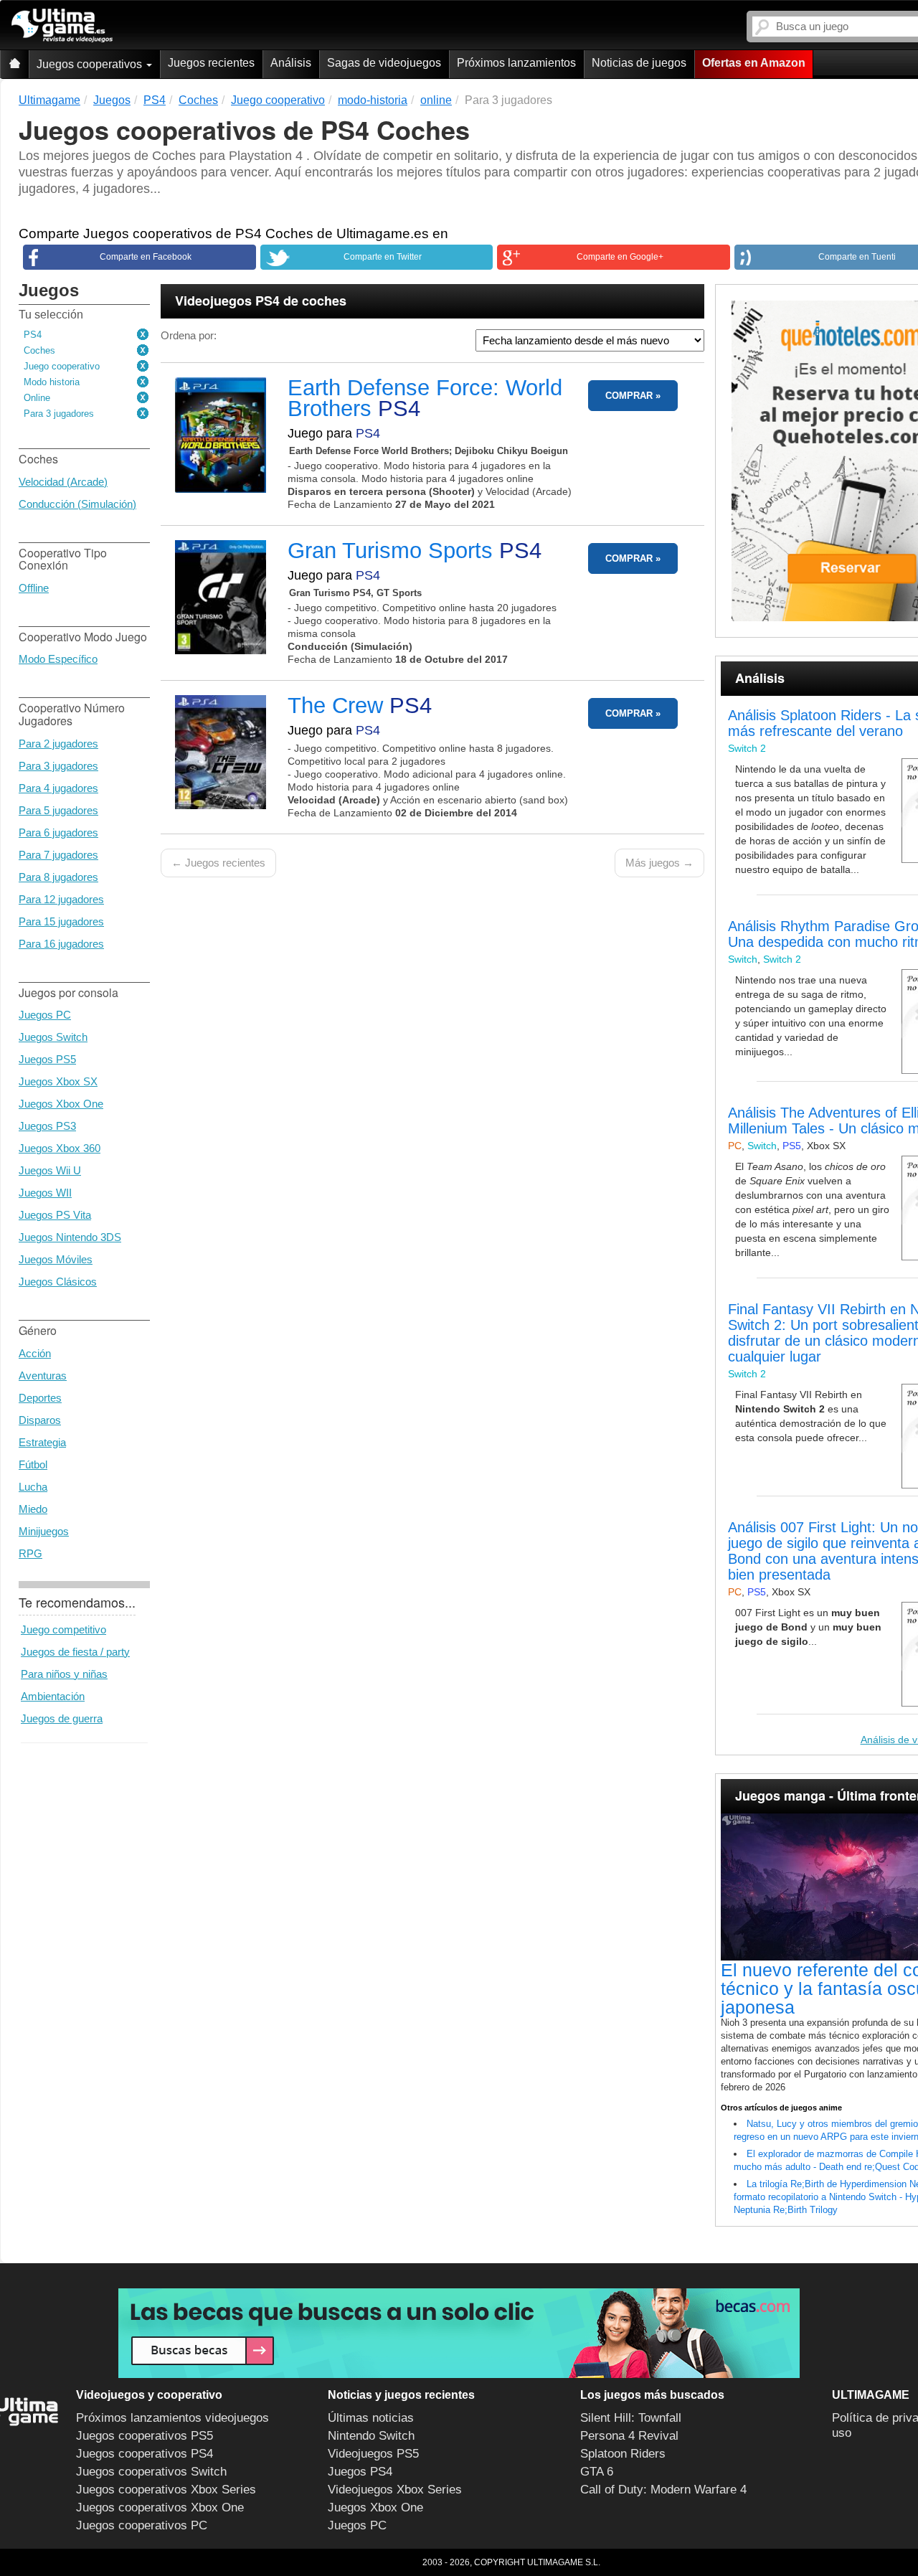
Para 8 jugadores (58, 877)
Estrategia (42, 1442)
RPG (30, 1553)
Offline (34, 588)
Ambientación (53, 1696)
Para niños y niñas (64, 1674)
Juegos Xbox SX (58, 1081)
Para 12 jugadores (61, 899)
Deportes (40, 1398)
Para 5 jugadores (58, 810)
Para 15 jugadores (61, 921)
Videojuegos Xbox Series (395, 2490)
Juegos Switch (53, 1037)
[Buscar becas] (459, 2333)
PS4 (33, 335)
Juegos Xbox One (61, 1104)
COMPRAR (629, 396)
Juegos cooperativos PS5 (145, 2436)
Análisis (291, 63)
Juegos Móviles (56, 1259)
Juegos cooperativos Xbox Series (166, 2490)
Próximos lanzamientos (516, 63)
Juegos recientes (211, 63)
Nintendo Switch (371, 2436)
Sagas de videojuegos (384, 63)
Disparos (40, 1420)
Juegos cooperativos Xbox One (160, 2507)
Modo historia (52, 382)
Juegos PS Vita (55, 1215)
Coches (39, 350)
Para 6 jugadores (58, 832)
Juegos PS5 (47, 1059)
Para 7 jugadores (58, 855)
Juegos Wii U (50, 1170)
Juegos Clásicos (58, 1282)
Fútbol (33, 1464)
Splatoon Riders (623, 2454)
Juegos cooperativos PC (142, 2525)
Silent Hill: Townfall (631, 2418)
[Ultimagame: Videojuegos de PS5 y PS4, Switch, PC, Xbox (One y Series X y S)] (62, 26)
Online (37, 398)
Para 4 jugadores (58, 788)
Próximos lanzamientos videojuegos (172, 2418)
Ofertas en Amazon (754, 63)
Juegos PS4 (360, 2472)
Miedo (33, 1509)
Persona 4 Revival (629, 2436)
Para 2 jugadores (58, 744)
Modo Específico (58, 659)
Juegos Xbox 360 (60, 1148)
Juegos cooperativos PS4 (145, 2454)
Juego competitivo (63, 1629)
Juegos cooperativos (91, 64)
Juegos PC (45, 1015)
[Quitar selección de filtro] (143, 335)
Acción (35, 1353)
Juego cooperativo (62, 366)
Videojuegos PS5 (373, 2454)
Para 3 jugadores (59, 414)
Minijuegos (44, 1531)
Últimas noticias (371, 2418)
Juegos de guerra (62, 1718)
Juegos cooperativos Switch (151, 2472)
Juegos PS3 (47, 1126)
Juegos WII (45, 1193)
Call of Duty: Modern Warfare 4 (663, 2490)
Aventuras (43, 1376)
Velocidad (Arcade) (63, 482)
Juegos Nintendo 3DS (70, 1237)
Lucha (33, 1487)
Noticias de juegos (639, 63)
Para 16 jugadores (61, 944)
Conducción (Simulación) (77, 504)
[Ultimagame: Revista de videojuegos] (14, 64)
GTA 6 (597, 2472)
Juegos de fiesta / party (75, 1652)
